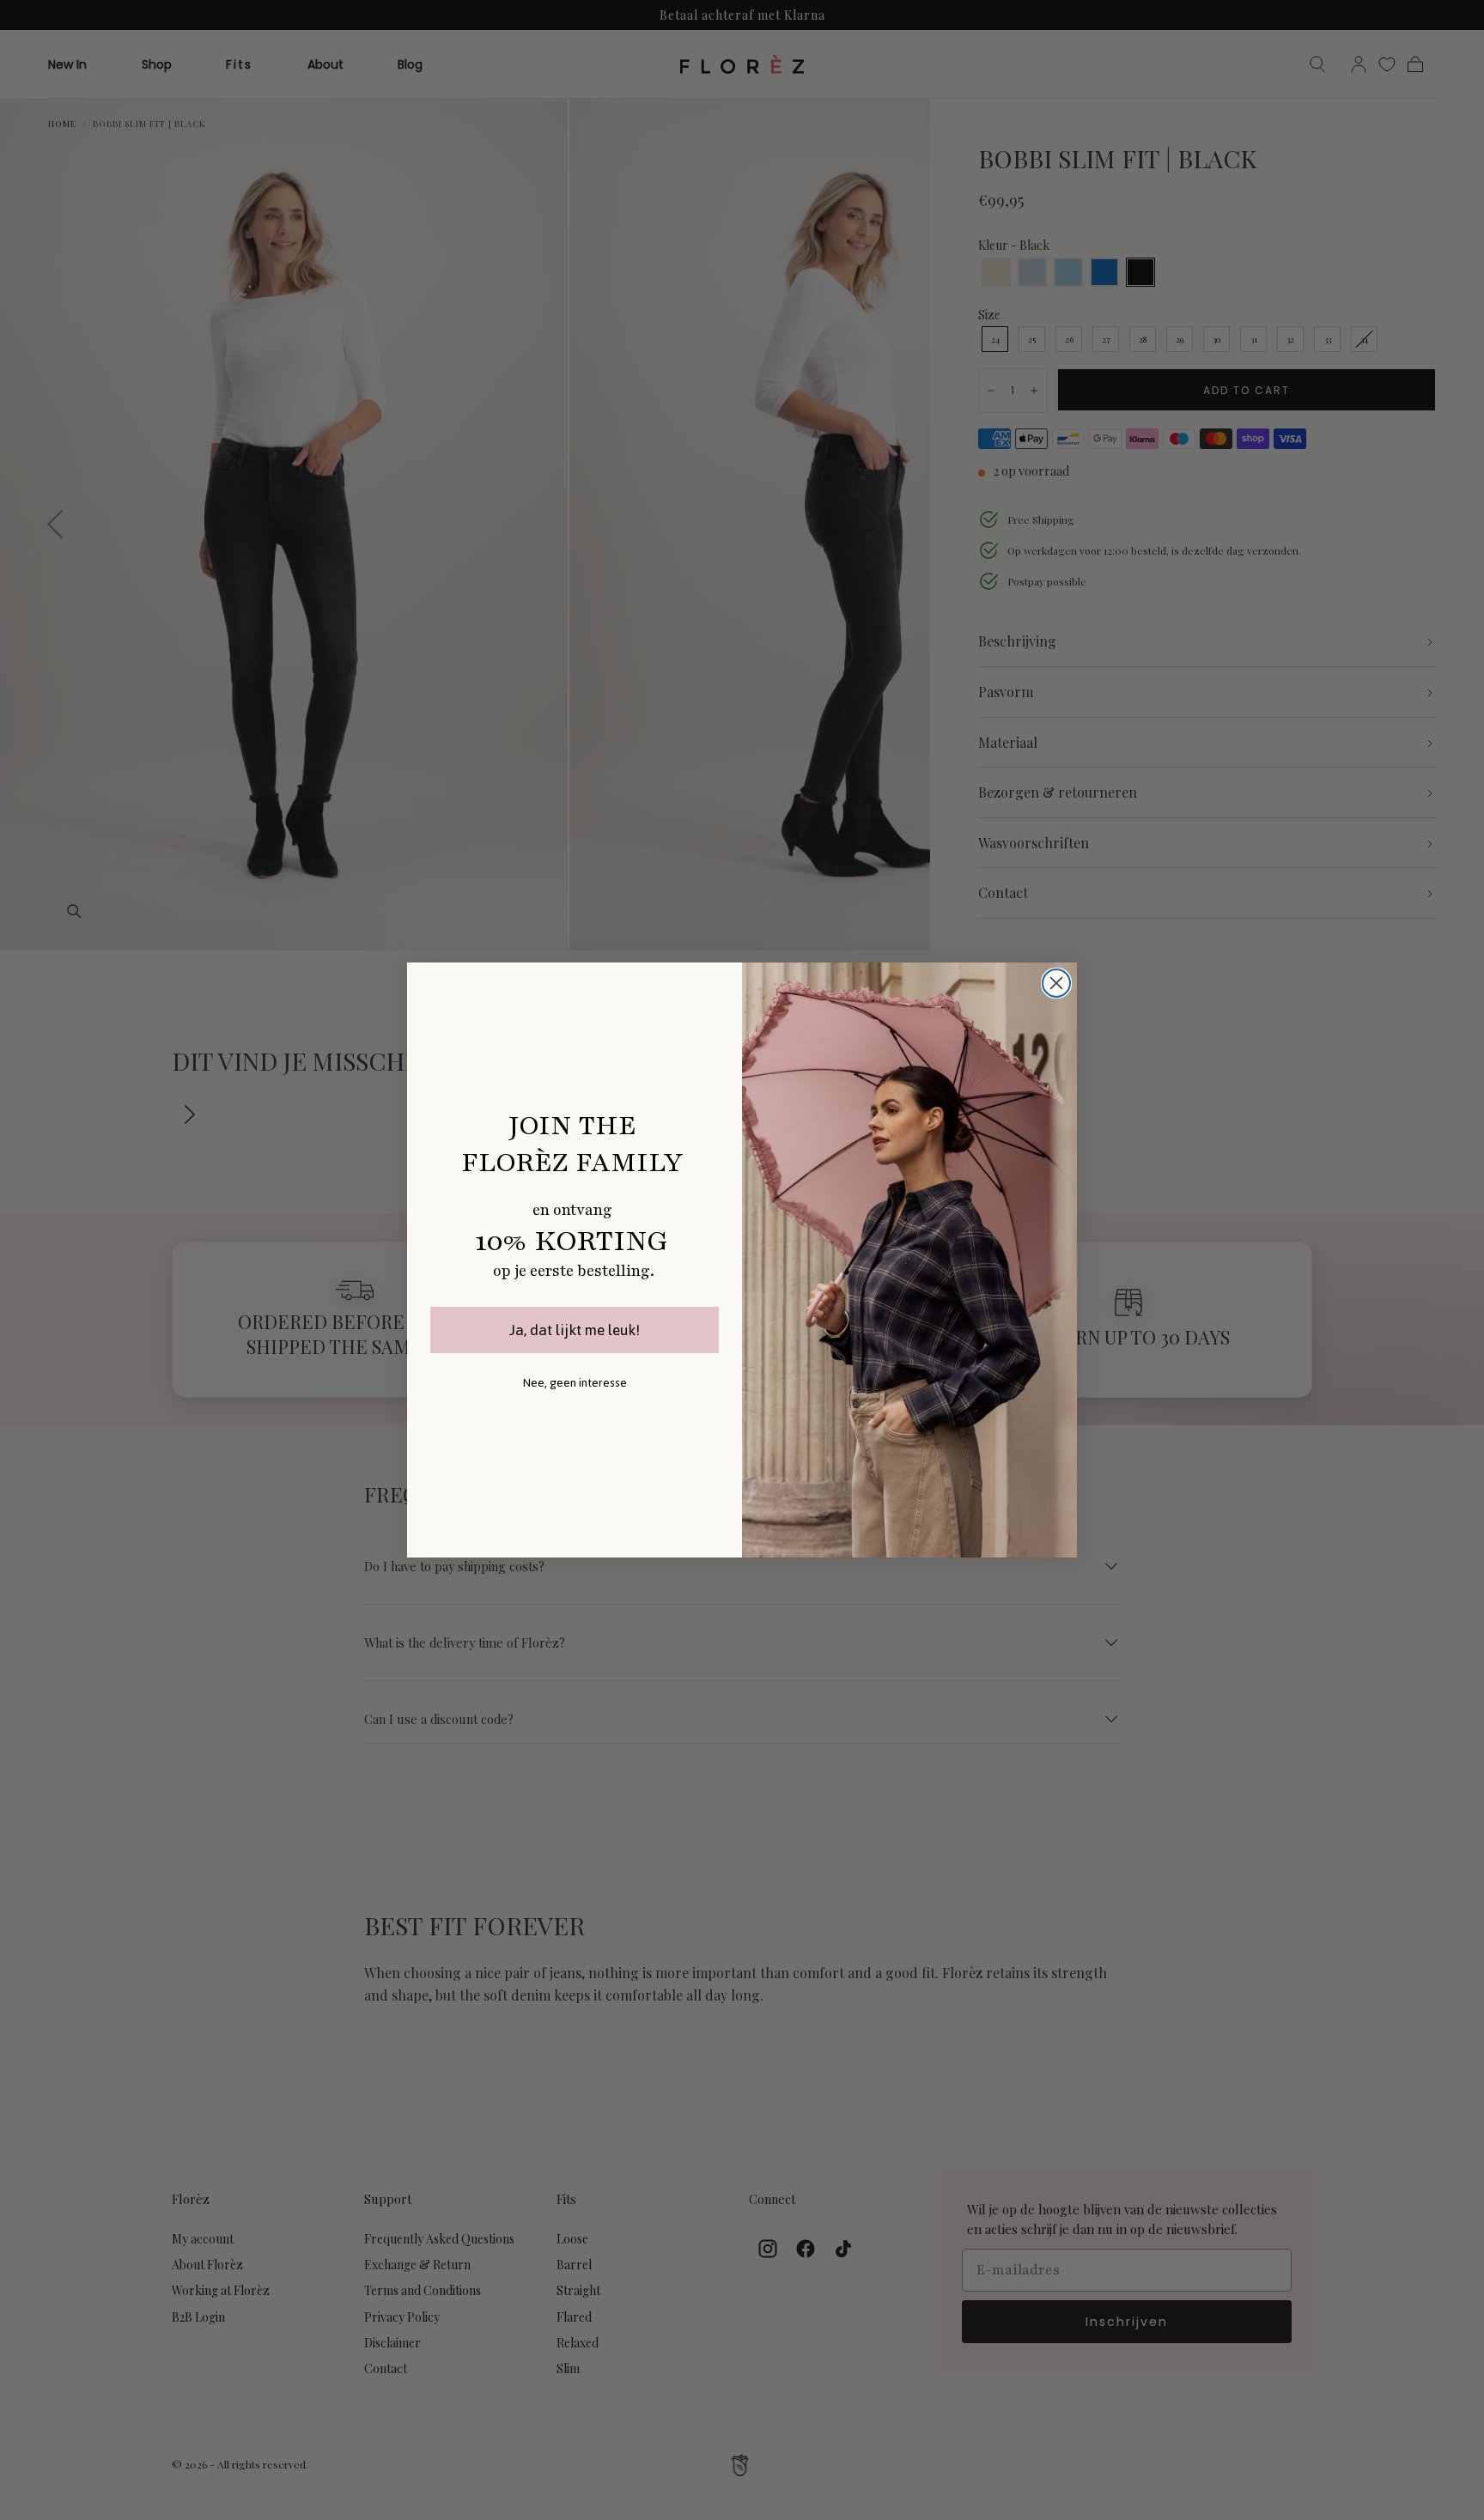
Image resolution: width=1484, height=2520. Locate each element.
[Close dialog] (1056, 983)
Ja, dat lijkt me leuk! (575, 1330)
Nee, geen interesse (575, 1383)
